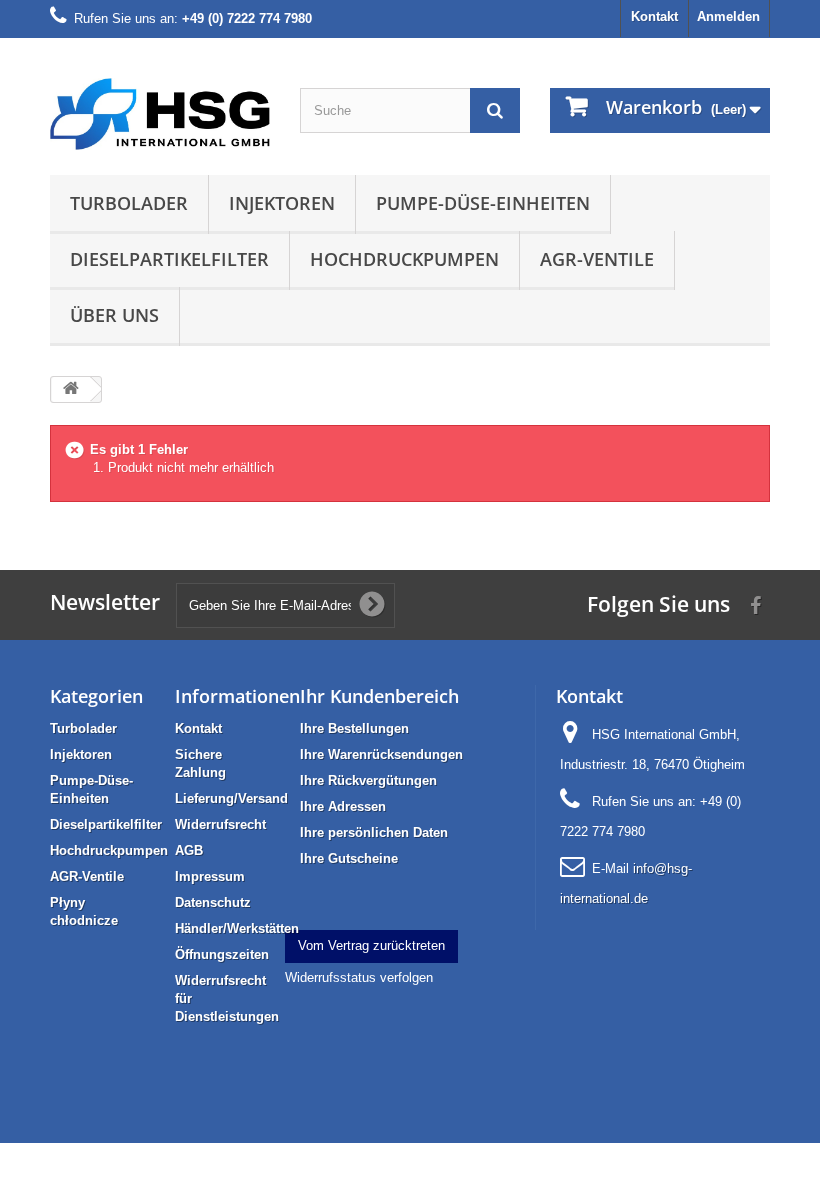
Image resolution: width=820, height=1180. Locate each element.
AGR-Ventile (597, 259)
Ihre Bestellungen (354, 728)
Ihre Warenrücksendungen (381, 754)
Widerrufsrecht (220, 824)
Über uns (114, 315)
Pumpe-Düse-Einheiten (483, 203)
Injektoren (282, 203)
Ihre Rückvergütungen (368, 780)
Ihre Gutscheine (349, 858)
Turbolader (129, 203)
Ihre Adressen (343, 806)
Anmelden (728, 16)
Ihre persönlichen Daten (374, 832)
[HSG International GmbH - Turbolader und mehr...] (160, 114)
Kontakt (654, 16)
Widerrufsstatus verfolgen (359, 977)
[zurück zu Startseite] (71, 389)
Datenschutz (213, 902)
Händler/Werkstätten (237, 928)
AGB (189, 850)
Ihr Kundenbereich (379, 696)
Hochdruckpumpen (404, 259)
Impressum (210, 876)
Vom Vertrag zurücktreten (371, 945)
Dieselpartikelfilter (169, 259)
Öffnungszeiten (222, 954)
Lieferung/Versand (231, 798)
